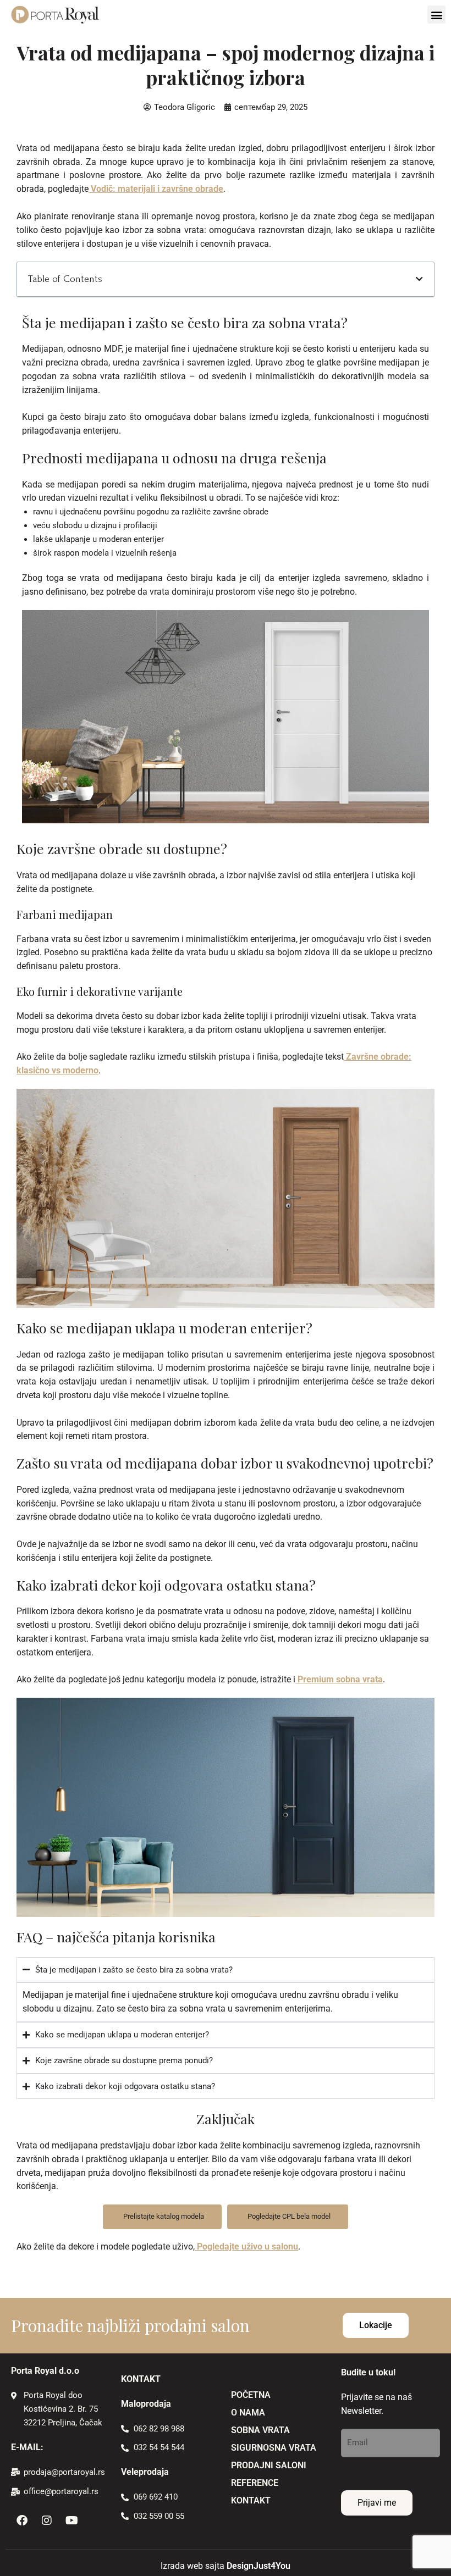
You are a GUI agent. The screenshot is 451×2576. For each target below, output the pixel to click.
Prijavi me (377, 2503)
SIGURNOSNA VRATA (274, 2448)
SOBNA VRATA (260, 2430)
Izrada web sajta (193, 2566)
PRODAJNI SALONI (269, 2465)
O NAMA (248, 2412)
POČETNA (251, 2395)
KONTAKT (251, 2500)
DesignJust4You (258, 2566)
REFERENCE (255, 2483)
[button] (436, 15)
